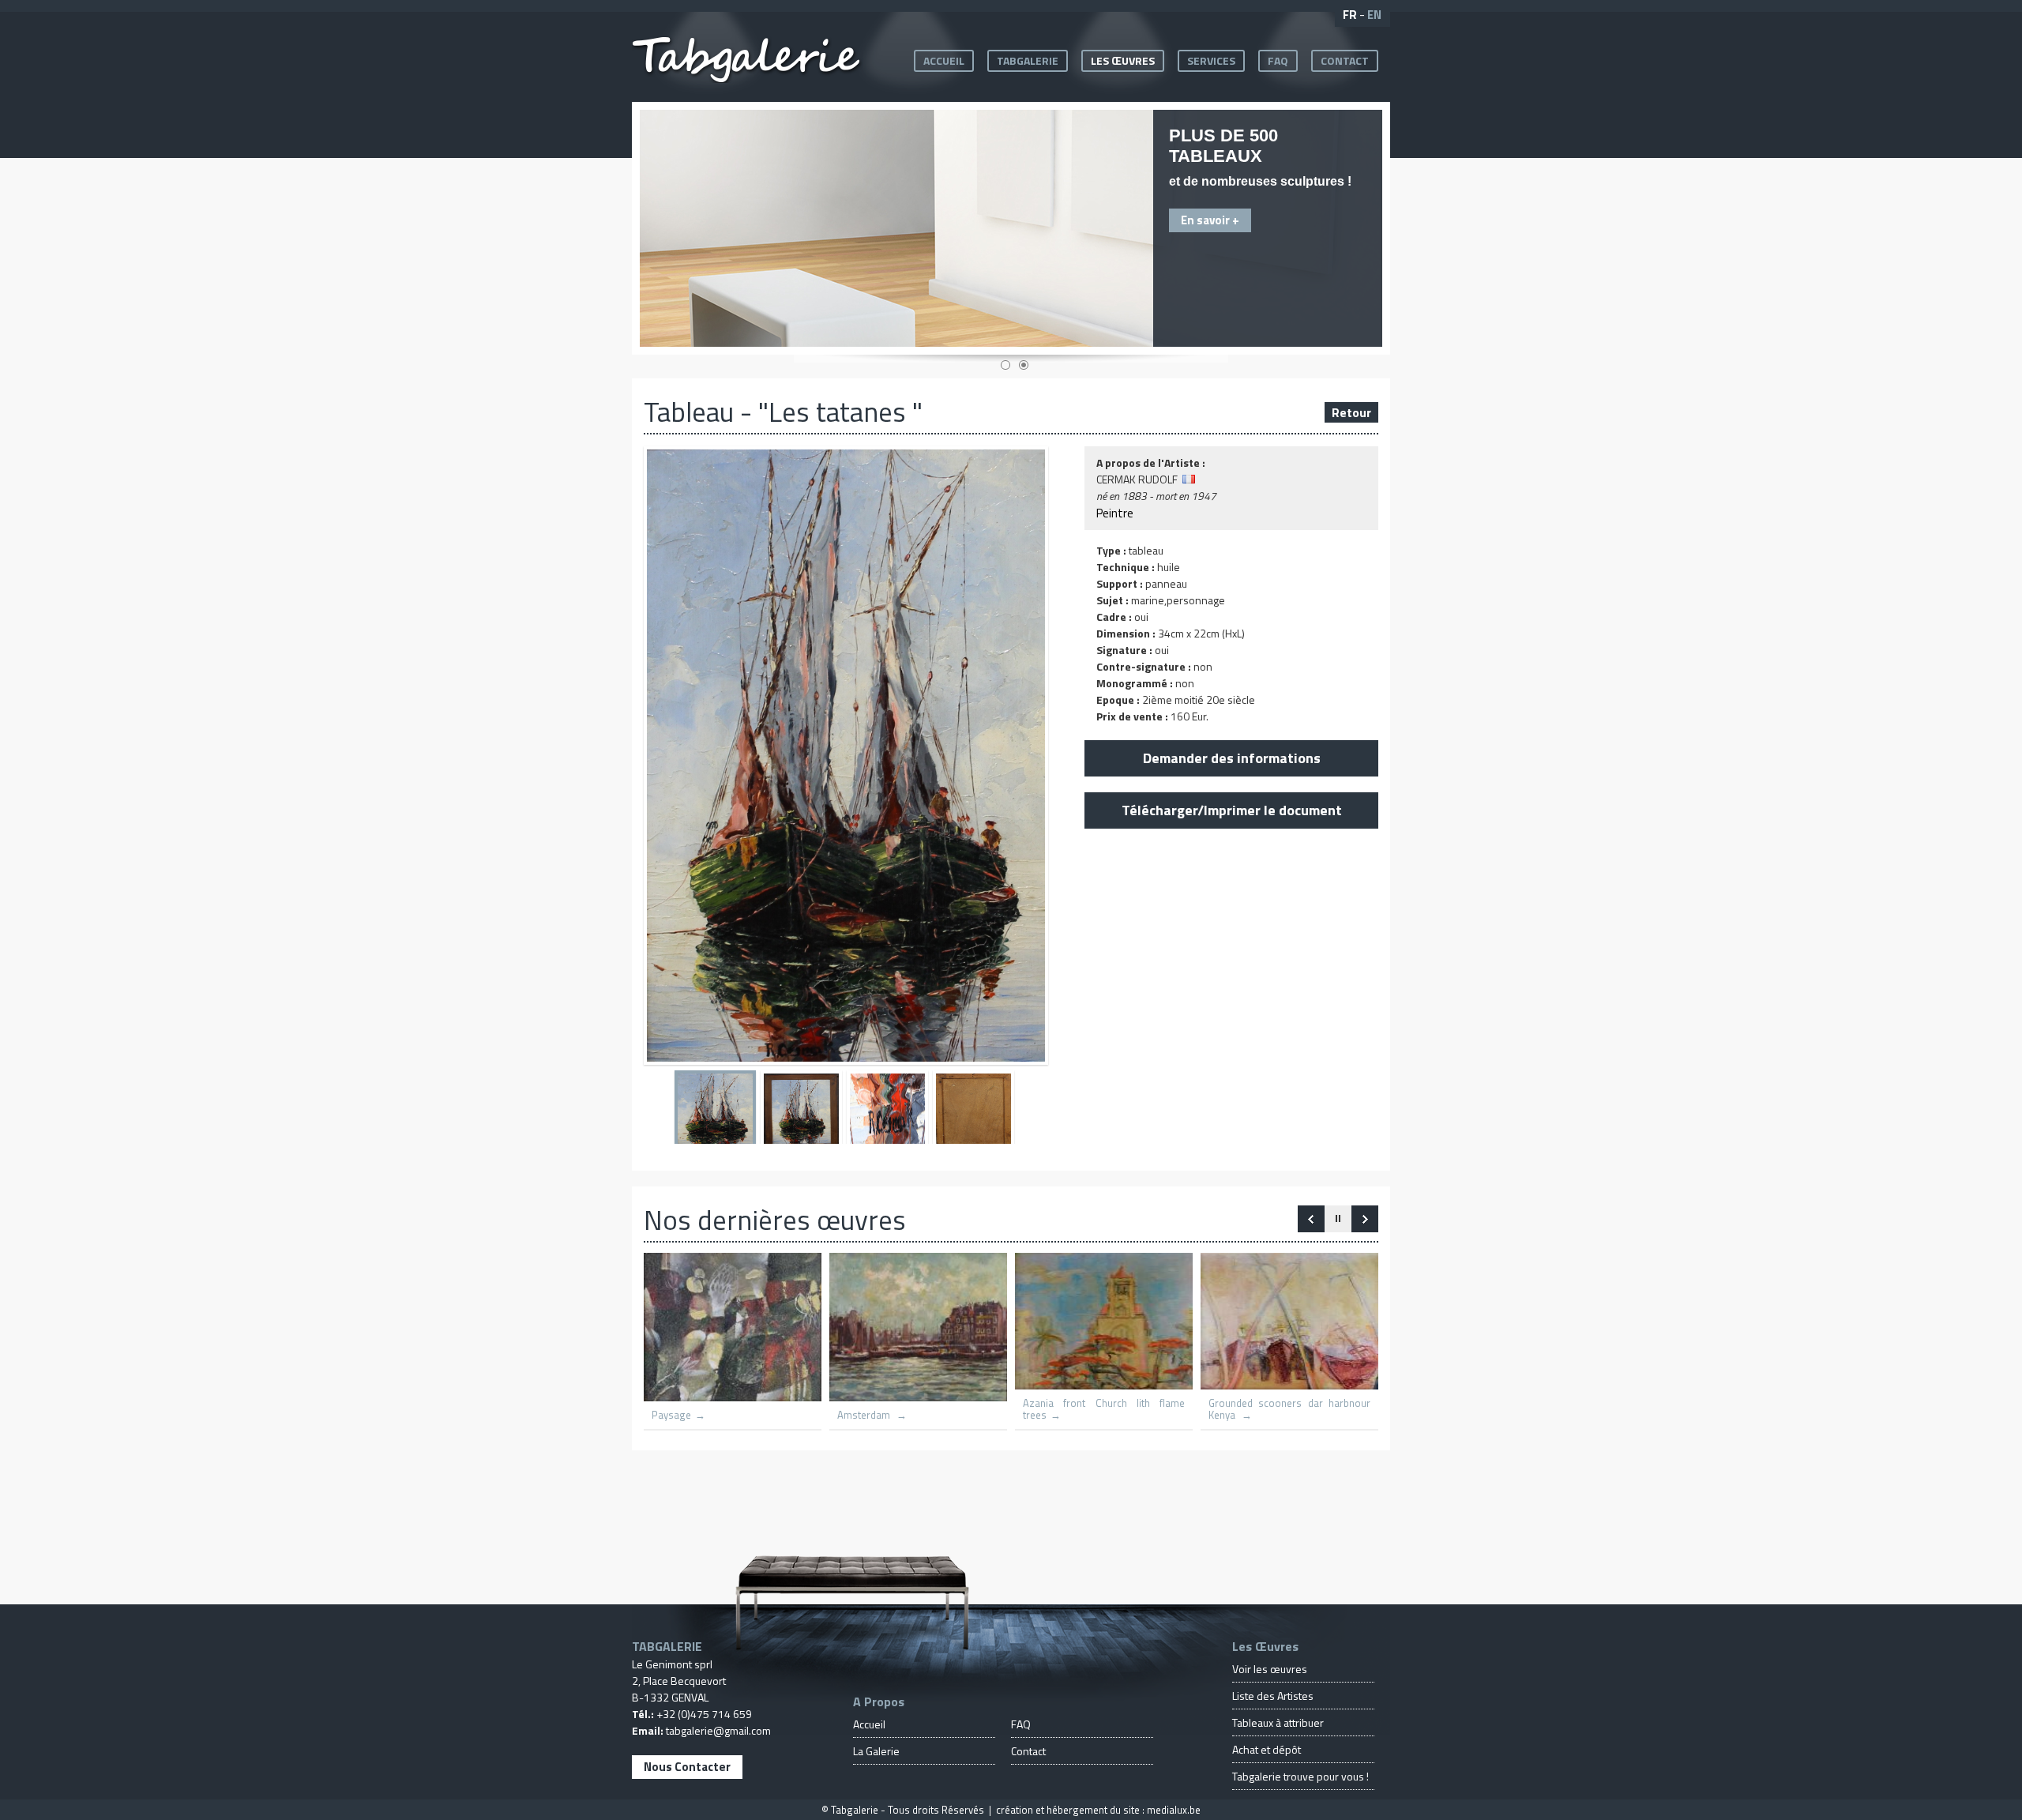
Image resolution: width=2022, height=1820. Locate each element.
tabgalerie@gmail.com (718, 1730)
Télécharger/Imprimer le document (1232, 810)
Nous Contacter (687, 1767)
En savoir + (1210, 220)
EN (1374, 15)
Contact (1345, 60)
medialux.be (1174, 1810)
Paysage (671, 1415)
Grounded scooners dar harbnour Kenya (1289, 1409)
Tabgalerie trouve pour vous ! (1300, 1776)
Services (1211, 60)
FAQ (1278, 60)
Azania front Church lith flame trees (1104, 1409)
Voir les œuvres (1270, 1669)
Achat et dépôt (1267, 1749)
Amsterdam (865, 1415)
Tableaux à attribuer (1278, 1722)
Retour (1351, 412)
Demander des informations (1232, 758)
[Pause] (1338, 1219)
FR (1350, 15)
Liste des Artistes (1273, 1696)
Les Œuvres (1123, 60)
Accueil (944, 60)
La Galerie (876, 1751)
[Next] (1311, 1219)
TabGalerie (1028, 60)
